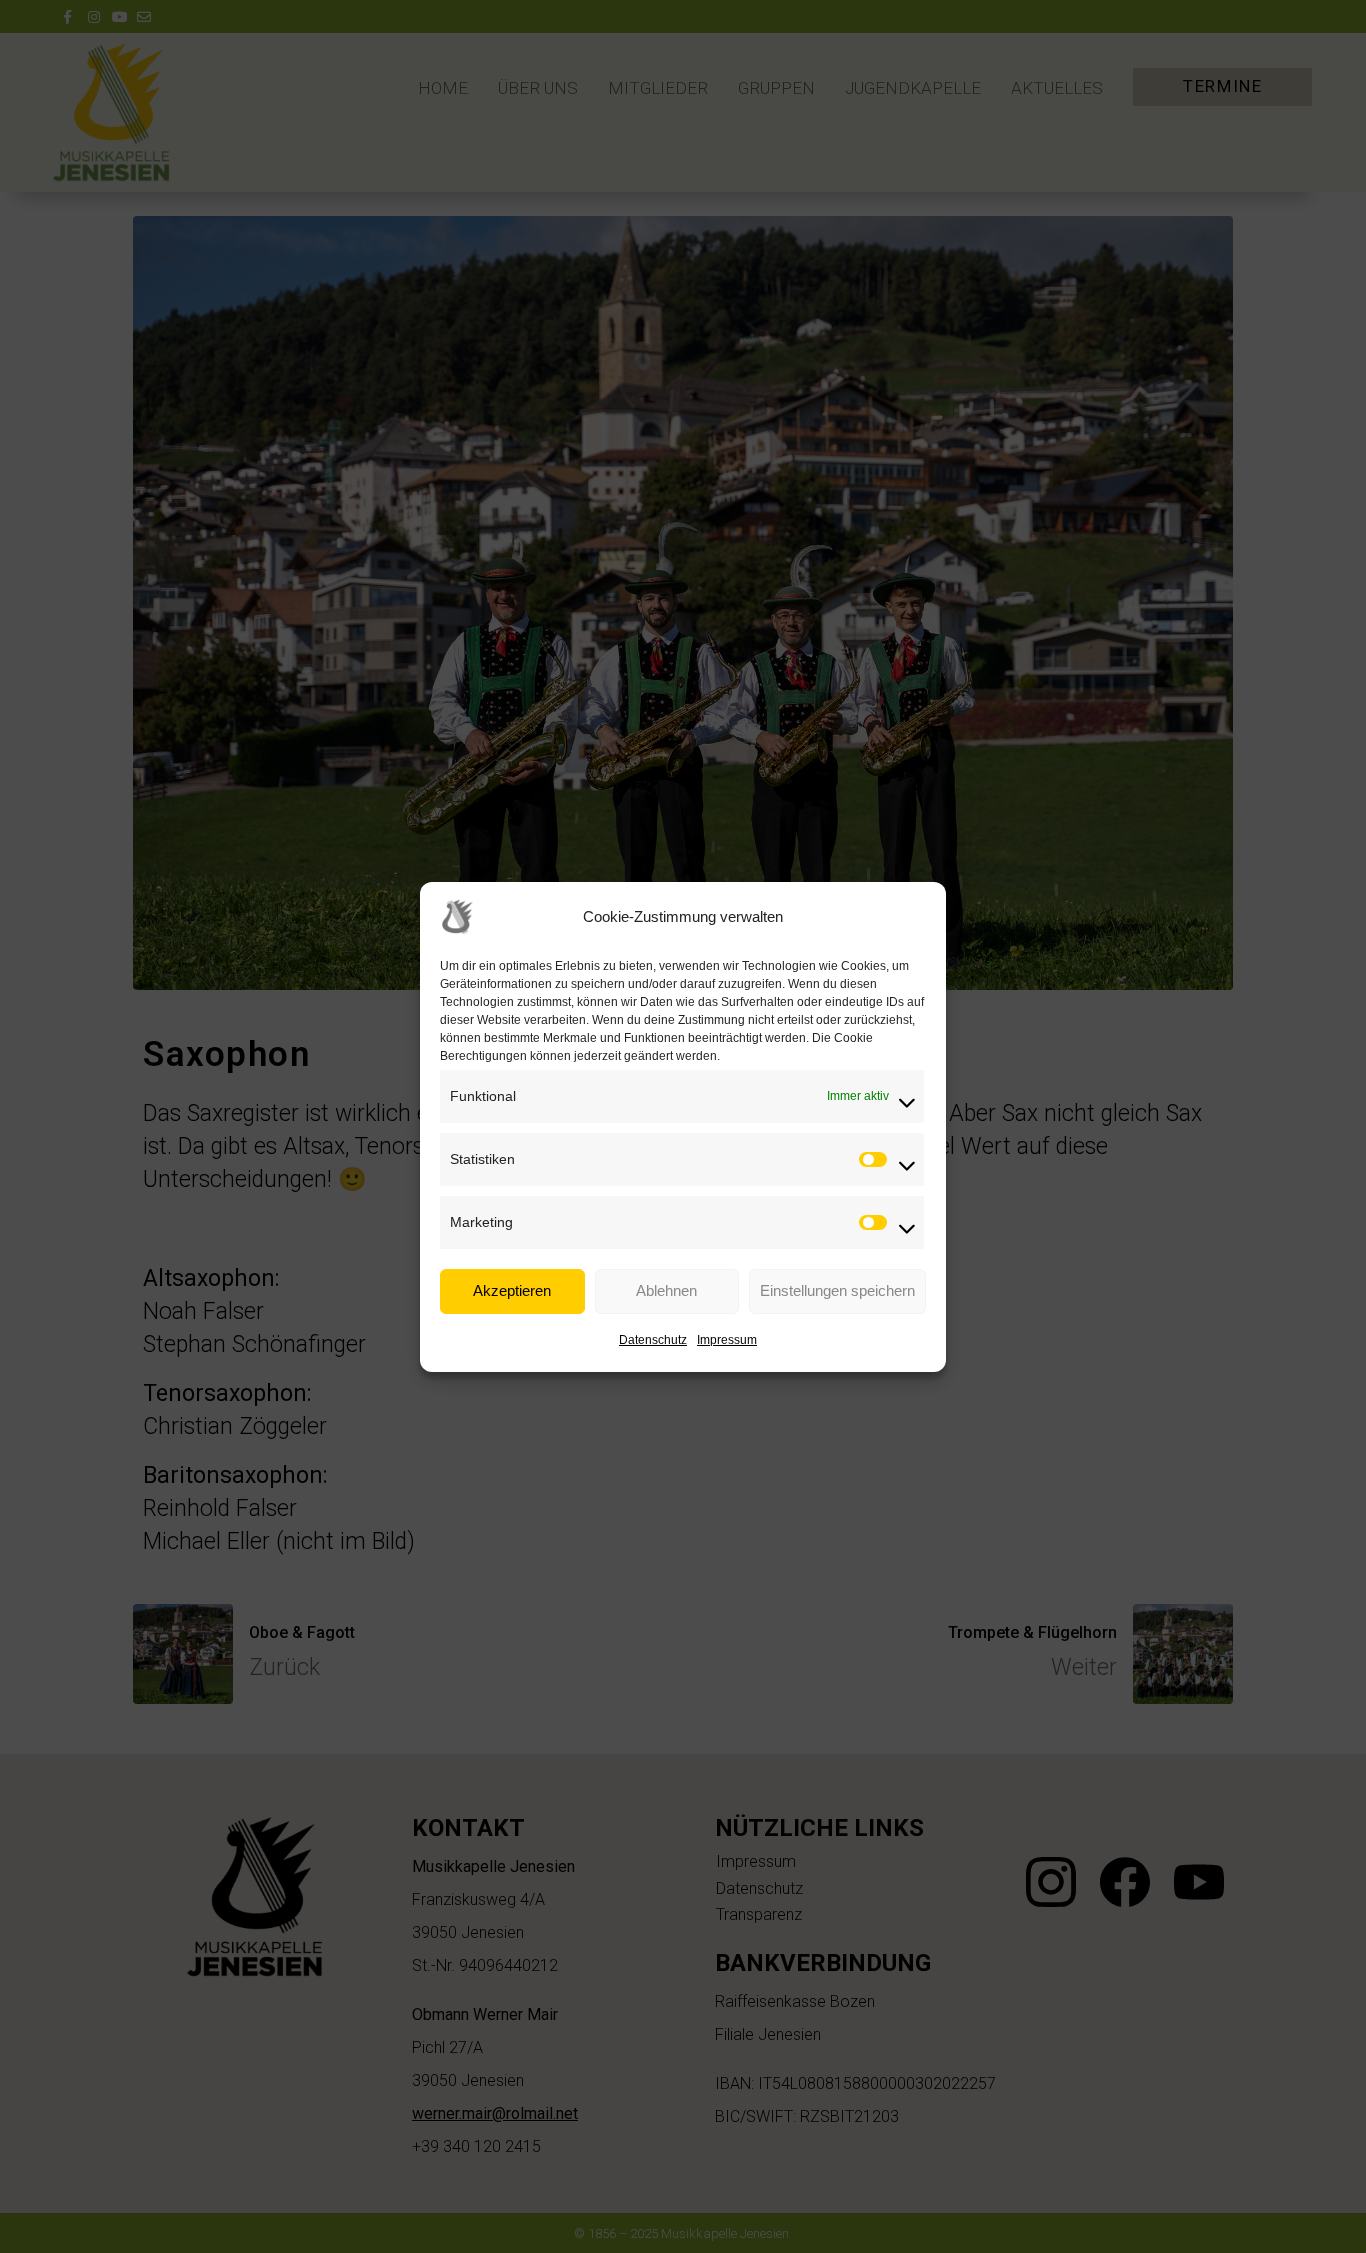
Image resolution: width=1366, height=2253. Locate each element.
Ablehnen (666, 1290)
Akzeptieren (512, 1290)
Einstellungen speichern (837, 1290)
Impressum (727, 1340)
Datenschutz (653, 1340)
